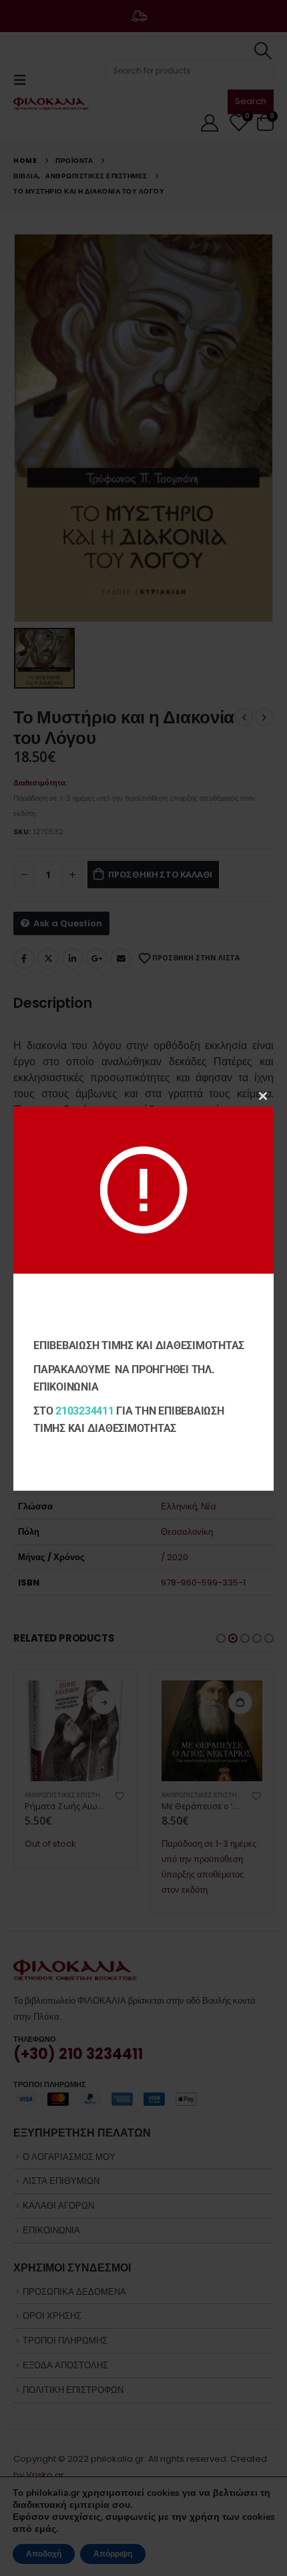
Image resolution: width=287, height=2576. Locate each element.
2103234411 (85, 1411)
